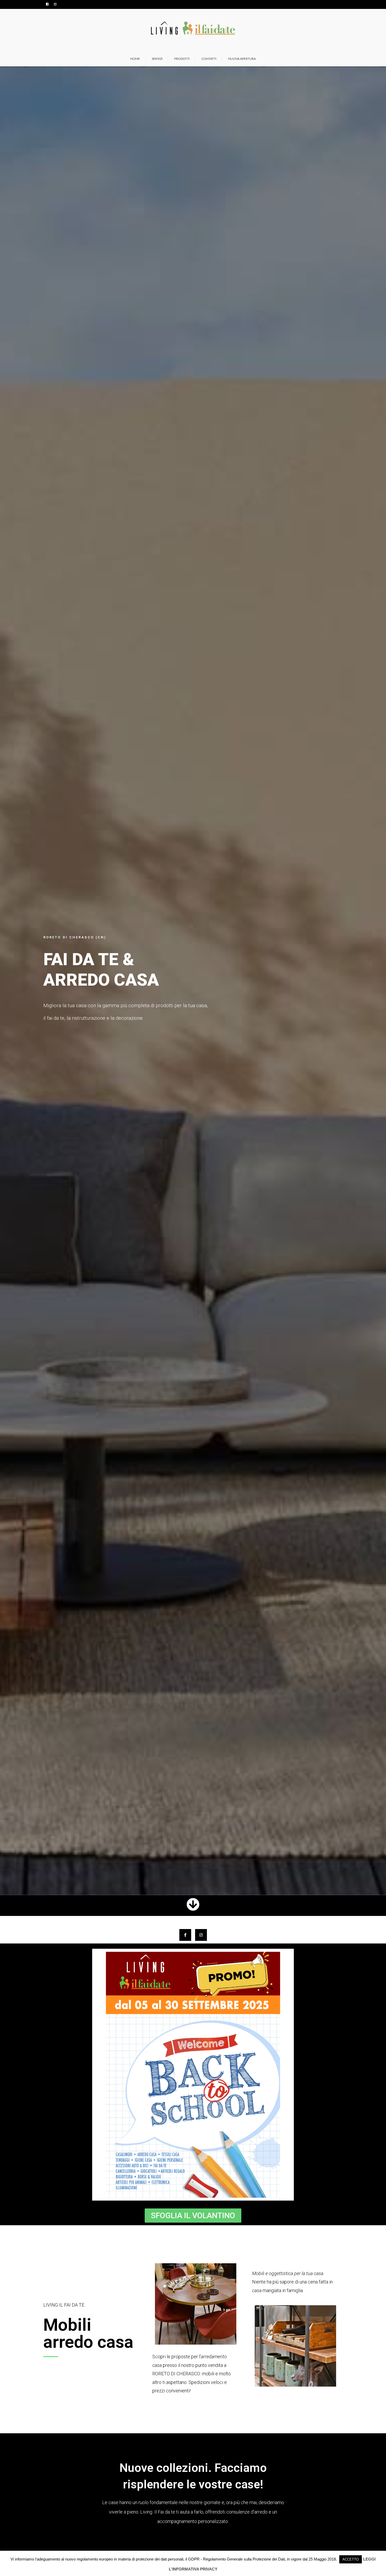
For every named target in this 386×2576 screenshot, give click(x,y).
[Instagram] (201, 1935)
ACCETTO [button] (351, 2559)
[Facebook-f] (185, 1935)
